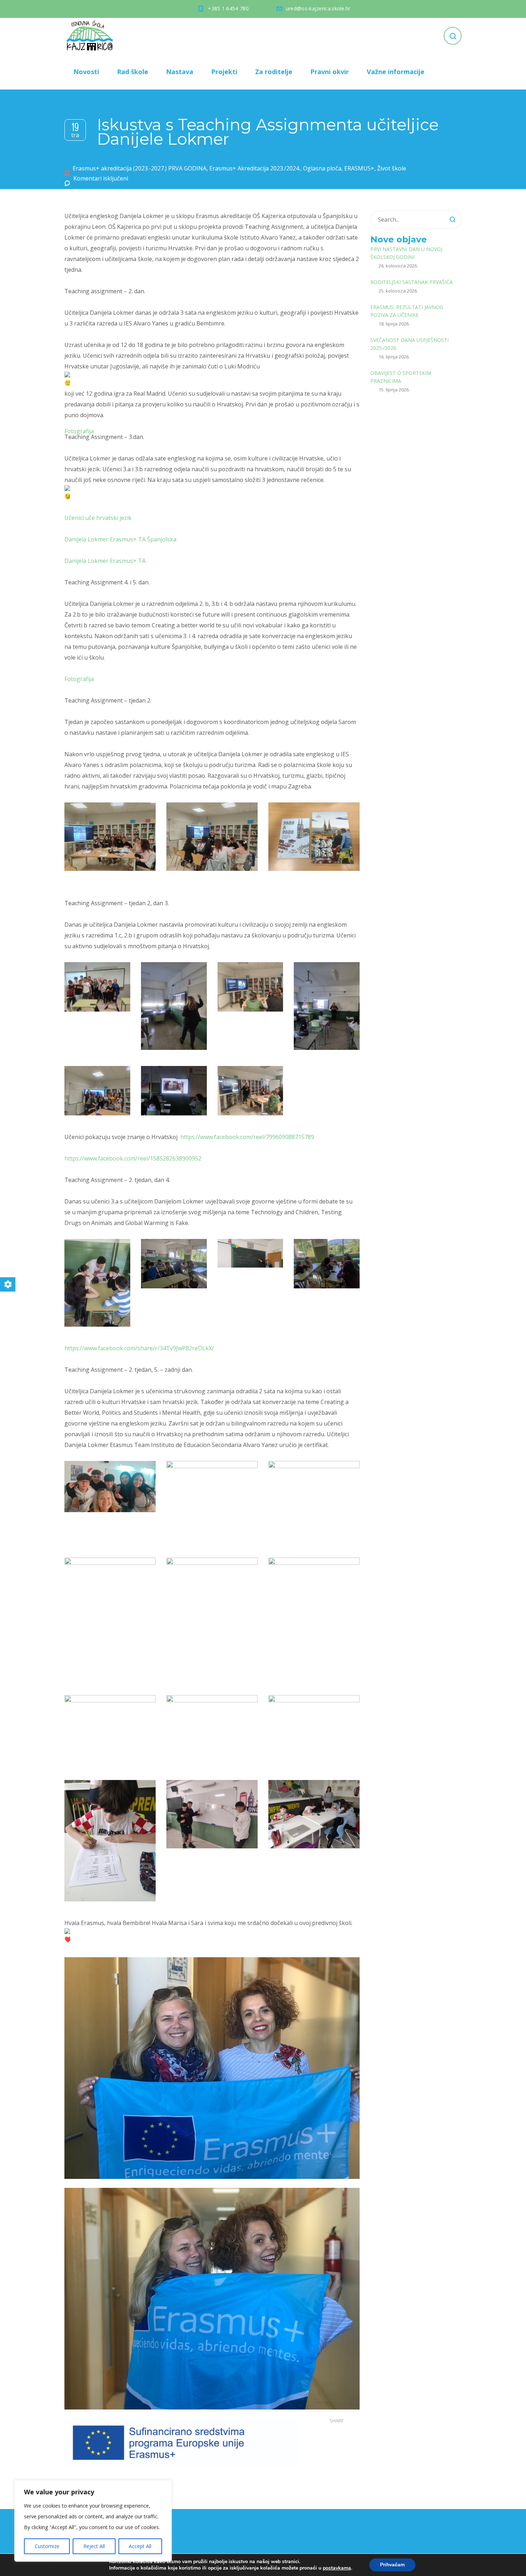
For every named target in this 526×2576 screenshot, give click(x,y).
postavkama (337, 2568)
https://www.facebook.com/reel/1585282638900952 (133, 1158)
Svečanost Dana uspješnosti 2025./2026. (410, 344)
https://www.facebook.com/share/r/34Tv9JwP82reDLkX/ (139, 1348)
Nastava (180, 72)
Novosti (86, 72)
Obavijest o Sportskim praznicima (401, 377)
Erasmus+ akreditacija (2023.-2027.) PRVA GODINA (140, 168)
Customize (47, 2546)
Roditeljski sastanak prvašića (411, 282)
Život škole (392, 168)
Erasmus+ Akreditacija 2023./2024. (255, 168)
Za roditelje (274, 72)
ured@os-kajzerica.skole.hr (318, 8)
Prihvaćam (392, 2565)
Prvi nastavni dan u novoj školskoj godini (406, 253)
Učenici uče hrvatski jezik (98, 518)
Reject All (94, 2546)
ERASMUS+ (359, 168)
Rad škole (133, 72)
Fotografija (79, 431)
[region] (93, 2521)
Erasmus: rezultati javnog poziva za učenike (407, 311)
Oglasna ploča (322, 168)
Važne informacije (396, 72)
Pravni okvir (330, 72)
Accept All (140, 2546)
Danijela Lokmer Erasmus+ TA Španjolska (120, 539)
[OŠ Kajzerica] (91, 36)
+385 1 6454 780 (228, 8)
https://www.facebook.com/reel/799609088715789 (247, 1137)
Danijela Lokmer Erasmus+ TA (105, 561)
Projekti (224, 72)
